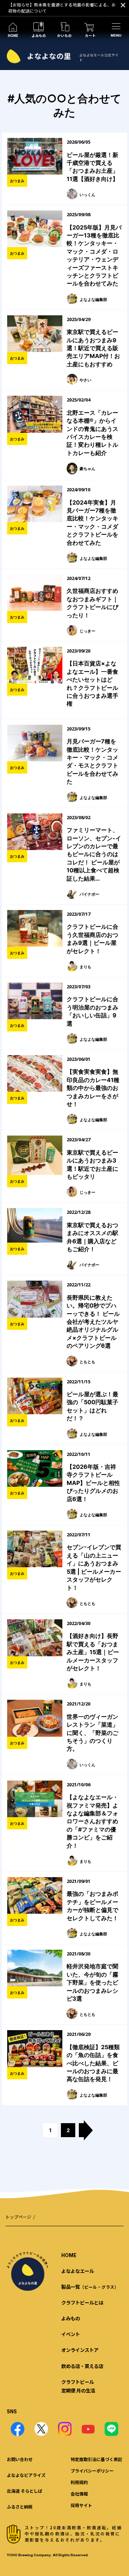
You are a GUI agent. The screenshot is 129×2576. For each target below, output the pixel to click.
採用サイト (81, 2505)
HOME (69, 2255)
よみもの (71, 2318)
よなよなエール (78, 2271)
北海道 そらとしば (25, 2491)
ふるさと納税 (20, 2507)
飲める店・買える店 (82, 2366)
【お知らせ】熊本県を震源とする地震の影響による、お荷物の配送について (62, 8)
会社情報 (79, 2494)
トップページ (18, 2217)
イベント (71, 2334)
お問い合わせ (20, 2459)
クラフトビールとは (82, 2302)
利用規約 (79, 2482)
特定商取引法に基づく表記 (96, 2459)
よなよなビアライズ (26, 2475)
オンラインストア (80, 2350)
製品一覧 (90, 2287)
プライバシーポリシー (92, 2471)
